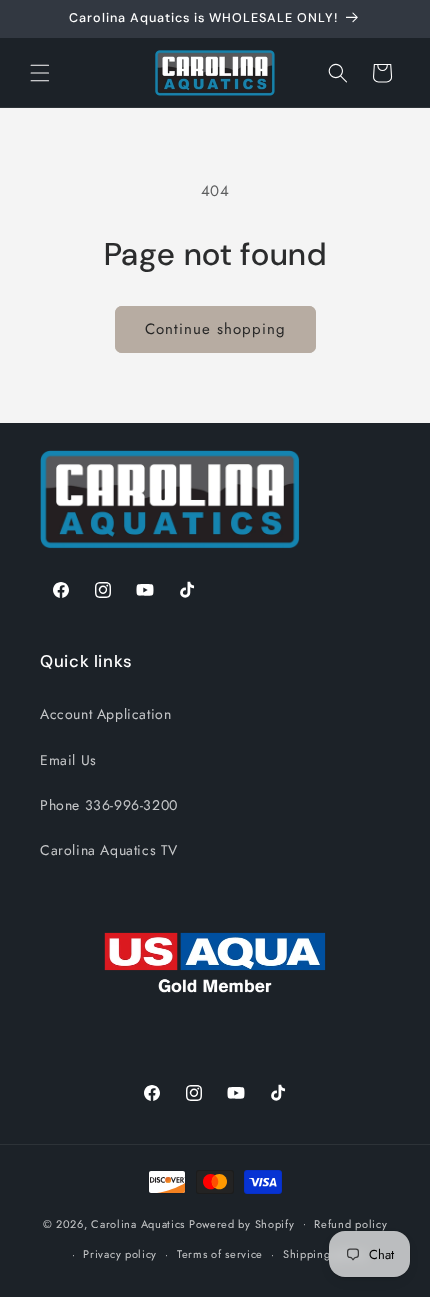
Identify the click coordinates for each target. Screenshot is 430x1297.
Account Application (105, 714)
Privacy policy (120, 1254)
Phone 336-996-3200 (109, 805)
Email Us (68, 760)
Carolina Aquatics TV (109, 850)
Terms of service (220, 1254)
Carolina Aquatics (138, 1223)
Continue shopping (215, 329)
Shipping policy (325, 1254)
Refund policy (350, 1224)
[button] (40, 73)
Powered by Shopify (242, 1223)
